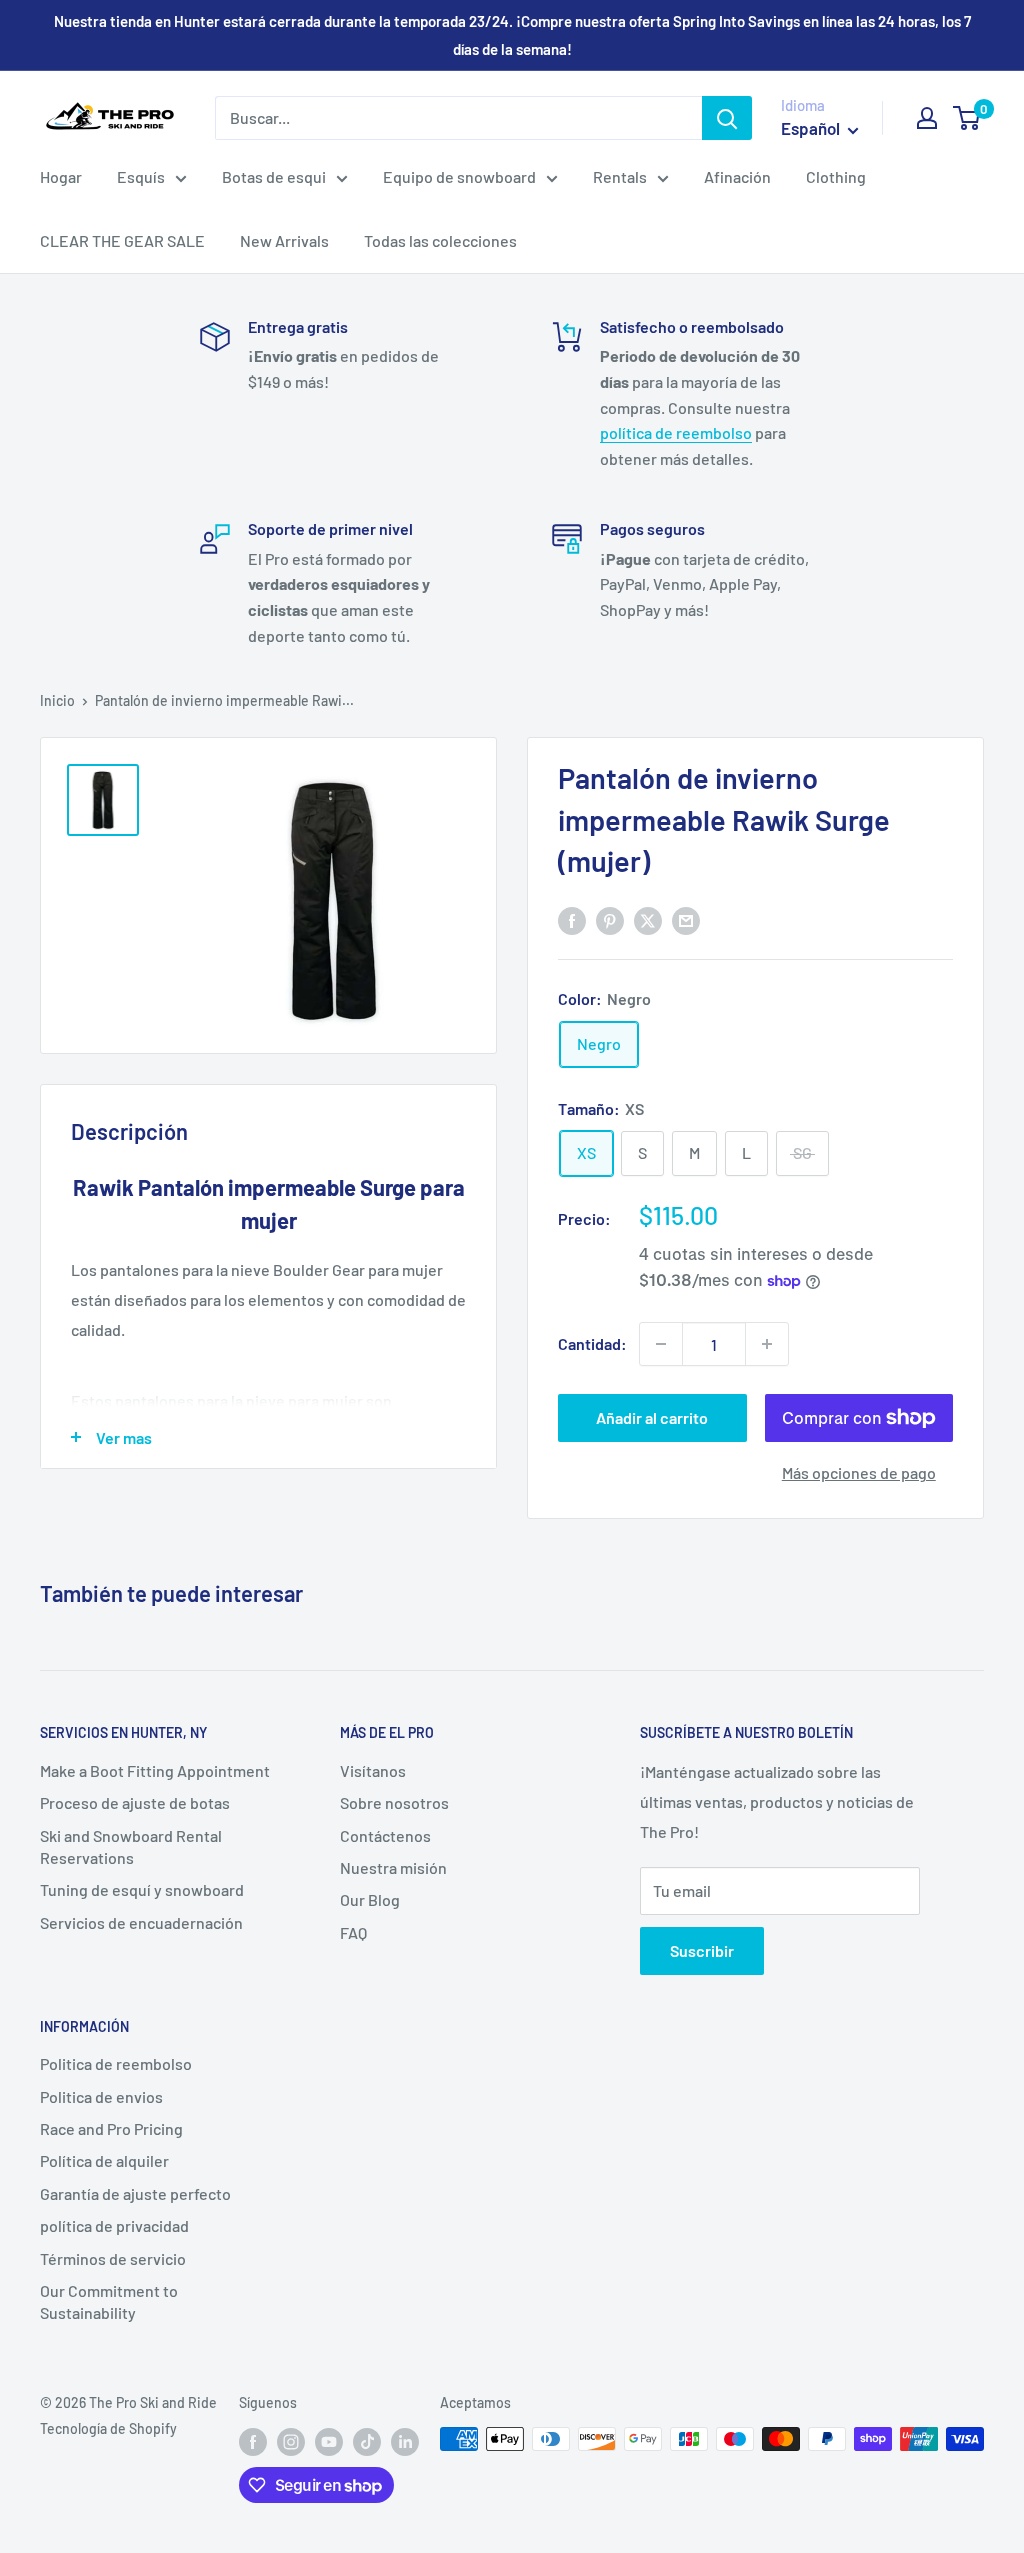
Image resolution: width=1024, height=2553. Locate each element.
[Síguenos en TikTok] (367, 2441)
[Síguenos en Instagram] (291, 2441)
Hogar (61, 176)
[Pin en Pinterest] (610, 919)
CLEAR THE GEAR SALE (122, 240)
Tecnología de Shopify (108, 2428)
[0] (967, 118)
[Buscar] (727, 118)
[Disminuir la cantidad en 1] (661, 1344)
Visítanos (373, 1770)
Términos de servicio (113, 2258)
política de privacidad (114, 2225)
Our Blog (370, 1899)
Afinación (737, 176)
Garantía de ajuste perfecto (135, 2193)
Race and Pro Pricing (111, 2128)
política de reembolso (676, 432)
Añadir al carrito (652, 1417)
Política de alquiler (104, 2160)
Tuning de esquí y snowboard (142, 1889)
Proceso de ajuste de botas (135, 1802)
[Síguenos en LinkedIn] (405, 2441)
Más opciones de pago (859, 1472)
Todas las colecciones (440, 240)
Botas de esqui (274, 176)
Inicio (57, 700)
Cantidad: (592, 1343)
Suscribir (702, 1950)
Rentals (620, 176)
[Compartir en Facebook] (572, 919)
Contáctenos (385, 1835)
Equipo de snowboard (459, 176)
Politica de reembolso (116, 2063)
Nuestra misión (393, 1867)
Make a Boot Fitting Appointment (155, 1770)
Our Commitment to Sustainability (109, 2301)
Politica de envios (101, 2096)
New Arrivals (284, 240)
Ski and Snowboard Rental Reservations (131, 1846)
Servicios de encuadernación (141, 1922)
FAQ (353, 1932)
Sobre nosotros (394, 1802)
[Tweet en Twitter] (648, 919)
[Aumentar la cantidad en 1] (767, 1344)
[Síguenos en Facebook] (253, 2441)
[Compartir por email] (686, 919)
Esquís (141, 176)
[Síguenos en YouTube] (329, 2441)
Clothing (836, 176)
